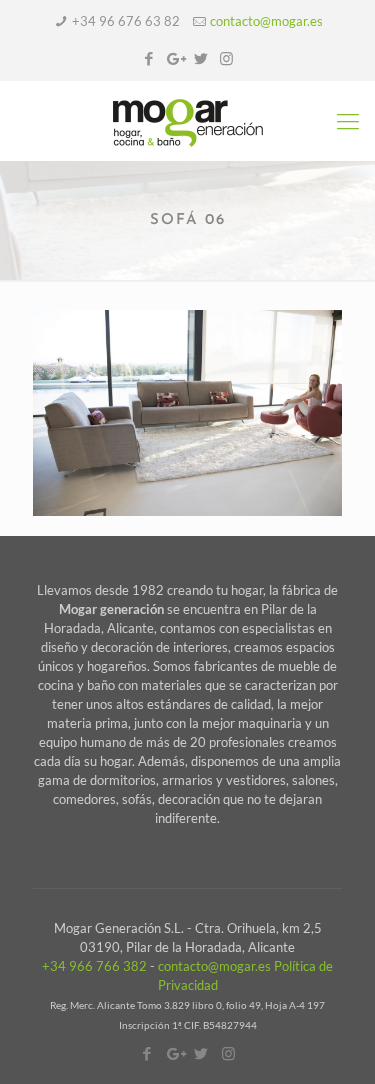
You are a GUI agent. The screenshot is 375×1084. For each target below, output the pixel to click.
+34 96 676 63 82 (126, 21)
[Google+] (174, 58)
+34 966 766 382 (94, 966)
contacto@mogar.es (266, 21)
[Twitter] (200, 58)
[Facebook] (148, 58)
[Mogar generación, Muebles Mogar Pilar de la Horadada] (187, 121)
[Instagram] (226, 58)
